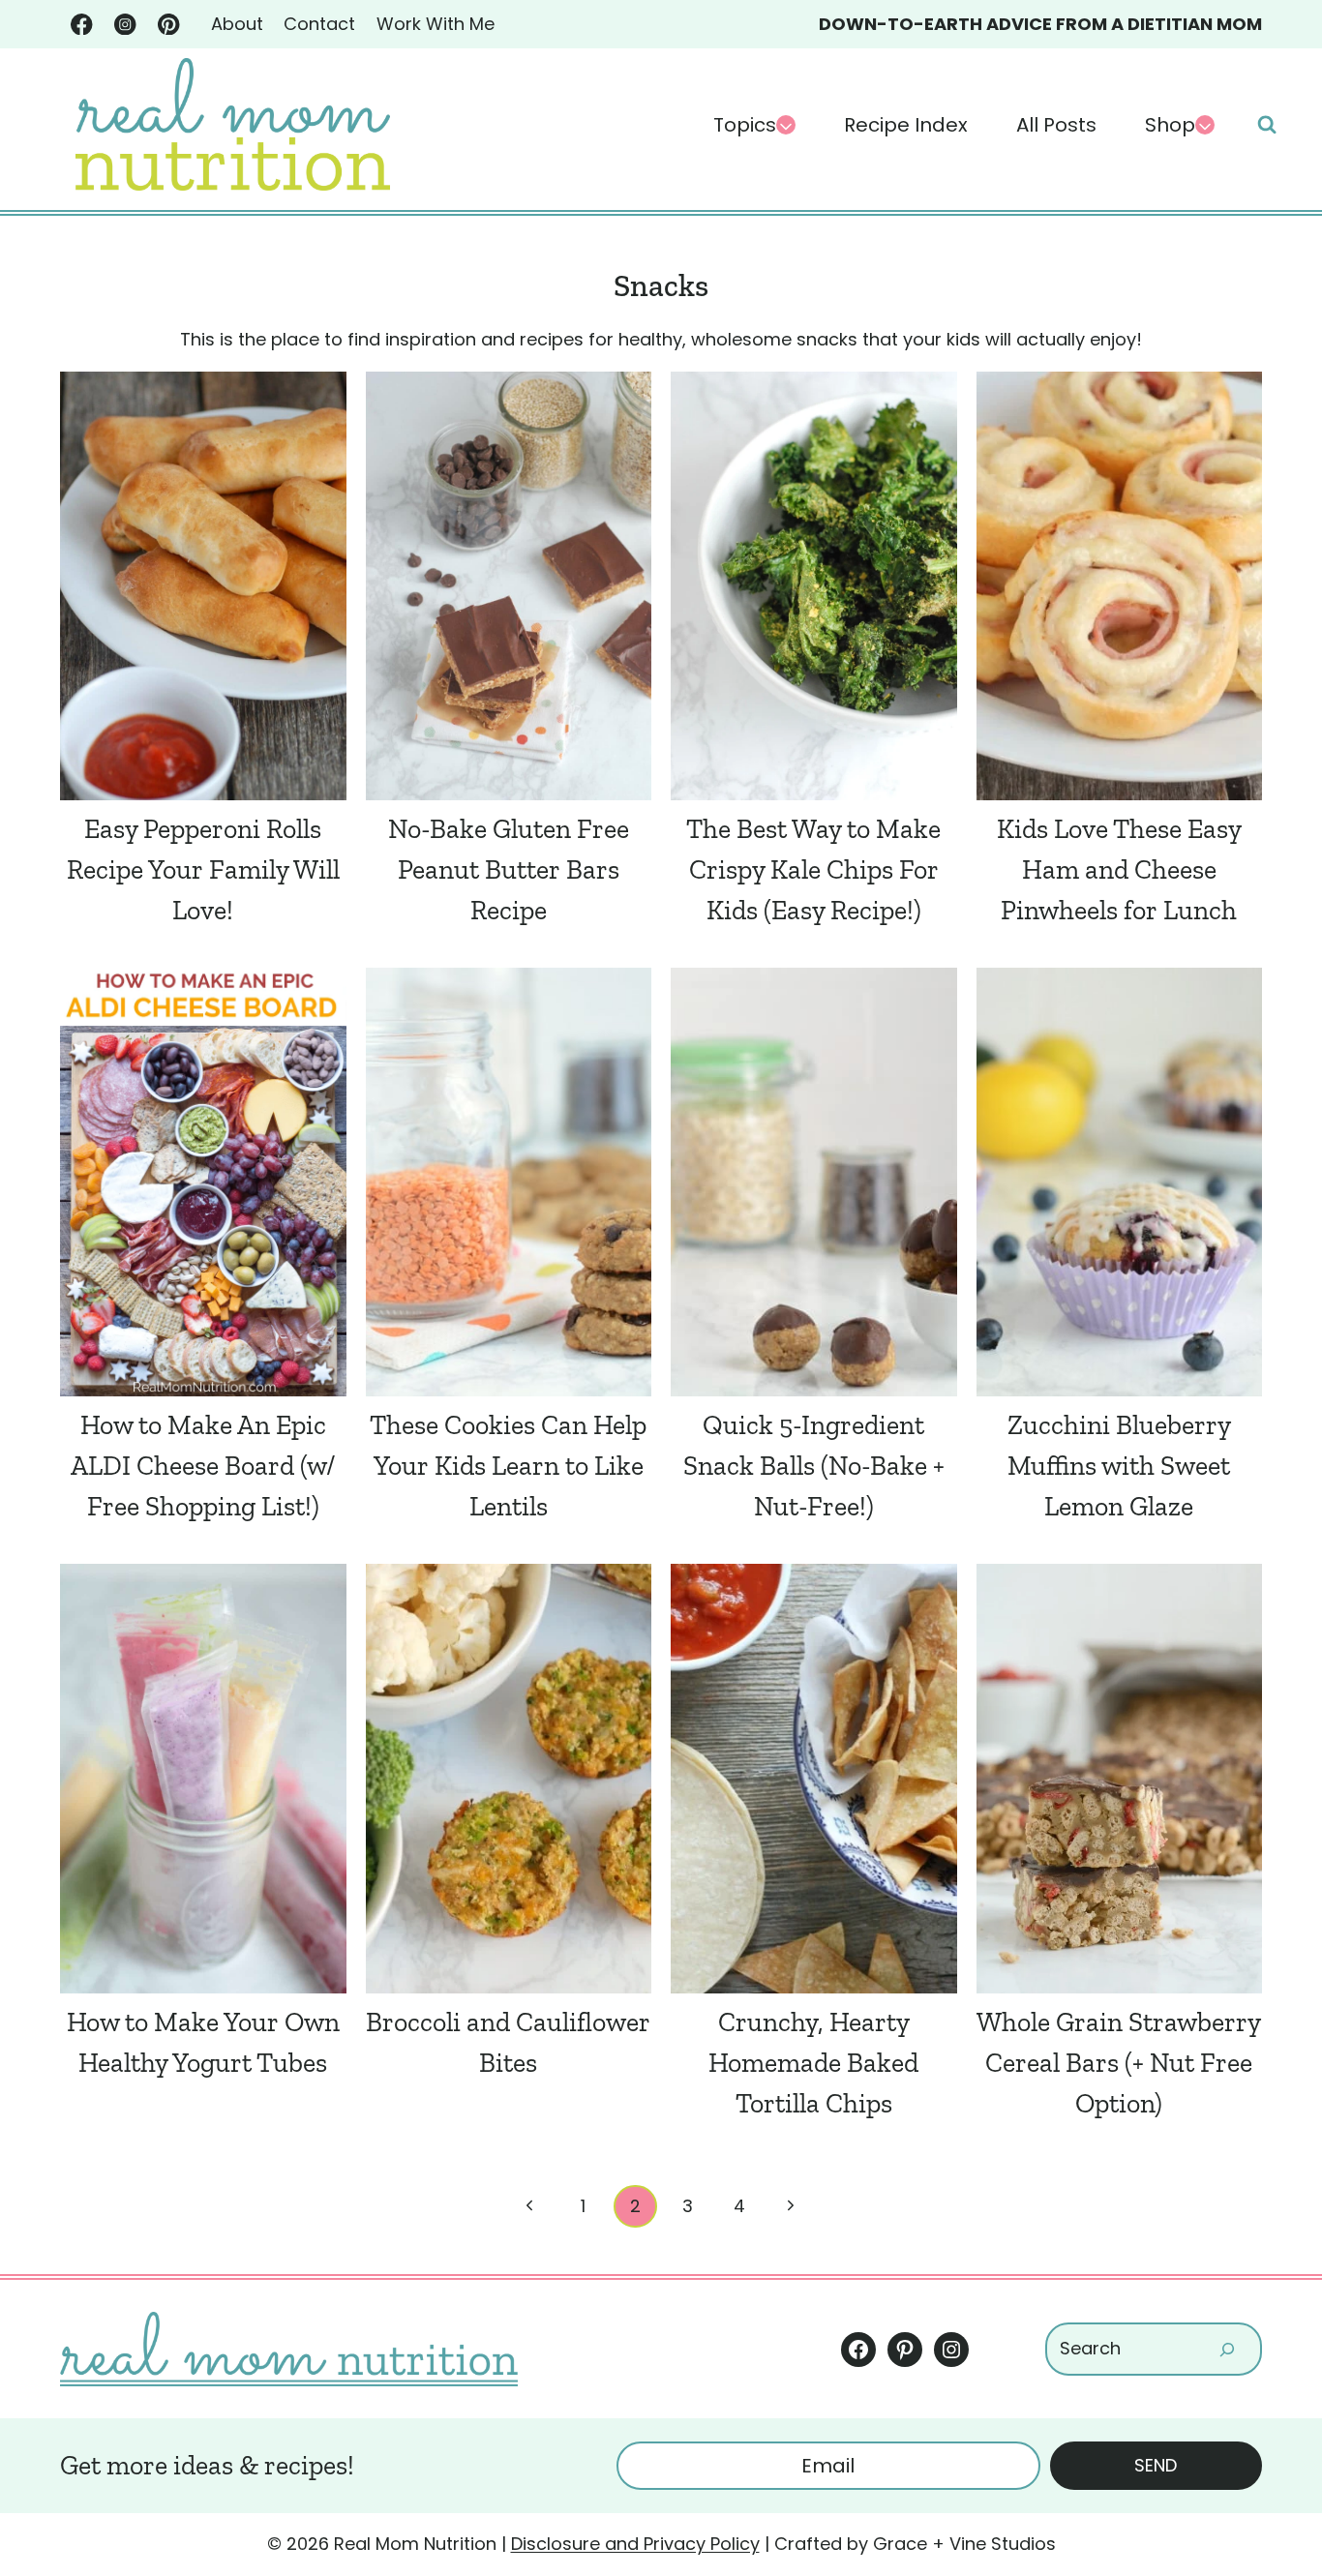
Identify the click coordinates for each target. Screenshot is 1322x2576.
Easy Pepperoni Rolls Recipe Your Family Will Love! (203, 869)
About (237, 24)
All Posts (1056, 125)
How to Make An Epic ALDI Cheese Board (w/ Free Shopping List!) (203, 1466)
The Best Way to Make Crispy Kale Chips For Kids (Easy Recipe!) (813, 869)
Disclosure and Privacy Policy (635, 2544)
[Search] (1227, 2349)
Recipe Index (906, 125)
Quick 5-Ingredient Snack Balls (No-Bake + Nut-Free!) (814, 1466)
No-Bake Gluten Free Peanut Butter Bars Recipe (509, 869)
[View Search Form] (1267, 125)
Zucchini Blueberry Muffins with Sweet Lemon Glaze (1119, 1466)
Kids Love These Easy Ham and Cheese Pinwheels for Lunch (1119, 869)
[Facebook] (82, 25)
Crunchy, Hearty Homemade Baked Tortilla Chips (813, 2063)
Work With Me (436, 24)
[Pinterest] (169, 25)
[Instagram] (125, 25)
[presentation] (203, 586)
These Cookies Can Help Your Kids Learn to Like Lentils (508, 1466)
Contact (319, 24)
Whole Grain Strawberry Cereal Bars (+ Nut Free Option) (1119, 2063)
